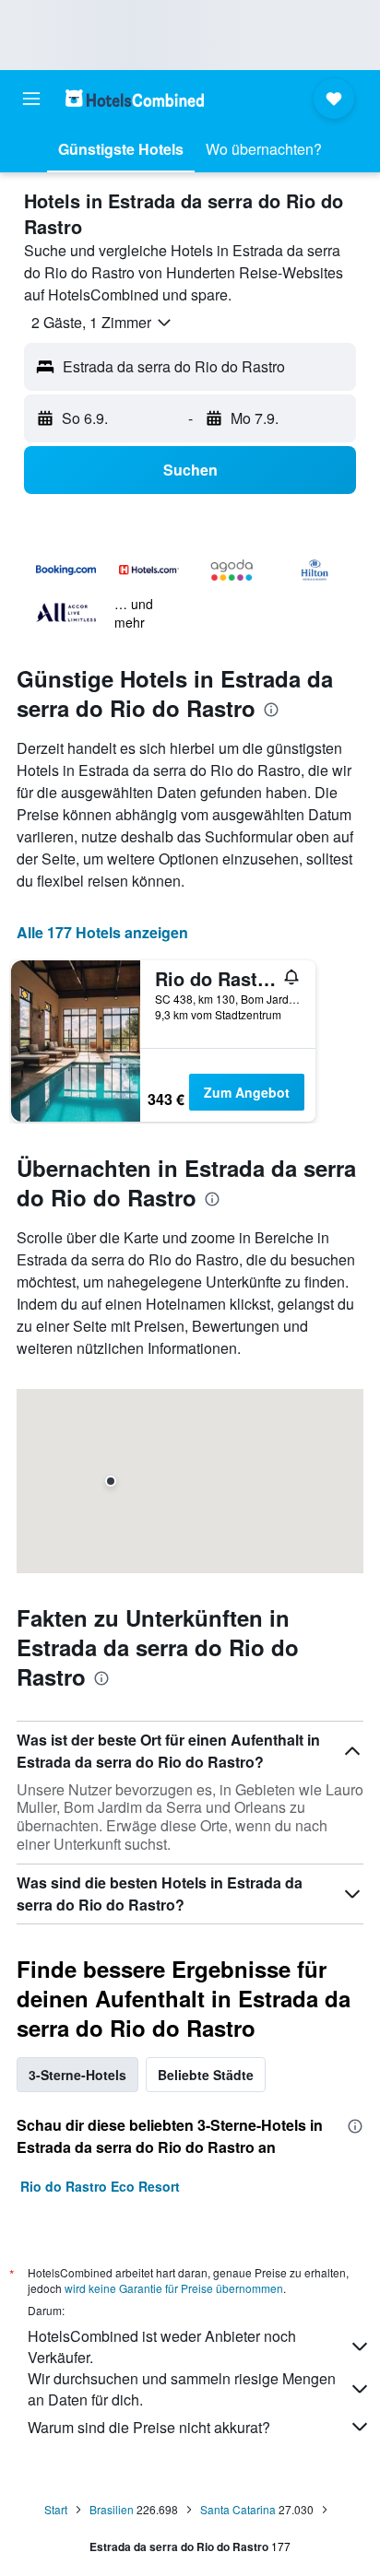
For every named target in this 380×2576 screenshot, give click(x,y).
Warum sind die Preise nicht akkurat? (149, 2427)
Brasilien (112, 2509)
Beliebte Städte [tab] (206, 2075)
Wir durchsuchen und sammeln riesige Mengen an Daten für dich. (182, 2389)
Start (56, 2509)
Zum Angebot (247, 1092)
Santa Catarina (238, 2509)
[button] (31, 99)
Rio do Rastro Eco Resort (100, 2186)
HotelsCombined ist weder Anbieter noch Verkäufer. (162, 2347)
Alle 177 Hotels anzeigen (102, 932)
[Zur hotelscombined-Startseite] (135, 98)
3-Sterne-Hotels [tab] (77, 2075)
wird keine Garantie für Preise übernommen (174, 2288)
